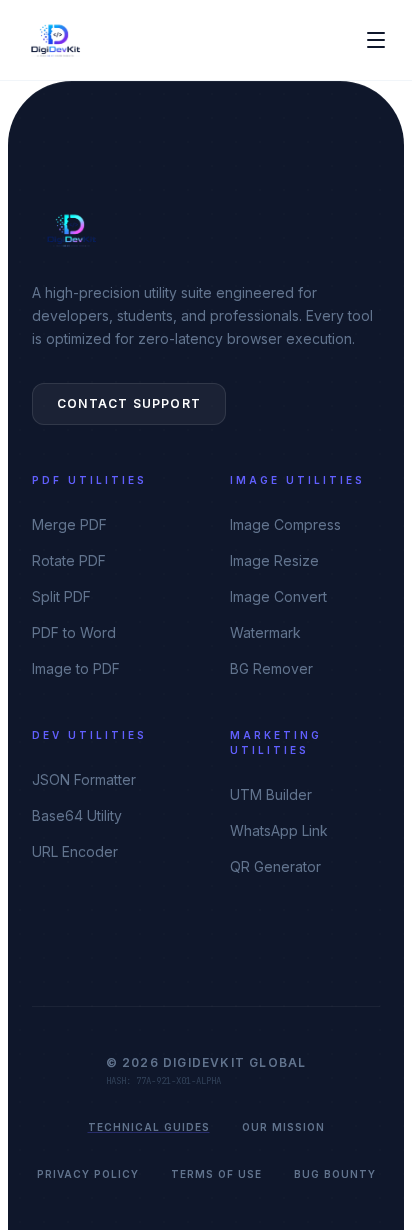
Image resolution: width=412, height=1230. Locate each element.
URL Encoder (75, 851)
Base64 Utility (77, 815)
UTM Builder (271, 794)
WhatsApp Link (279, 830)
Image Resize (274, 560)
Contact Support (129, 403)
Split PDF (61, 596)
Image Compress (285, 524)
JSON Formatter (84, 779)
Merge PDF (69, 524)
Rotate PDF (69, 560)
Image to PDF (76, 668)
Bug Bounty (335, 1174)
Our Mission (283, 1127)
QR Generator (275, 866)
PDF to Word (74, 632)
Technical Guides (149, 1127)
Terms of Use (216, 1174)
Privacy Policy (88, 1174)
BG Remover (271, 668)
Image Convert (278, 596)
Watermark (265, 632)
